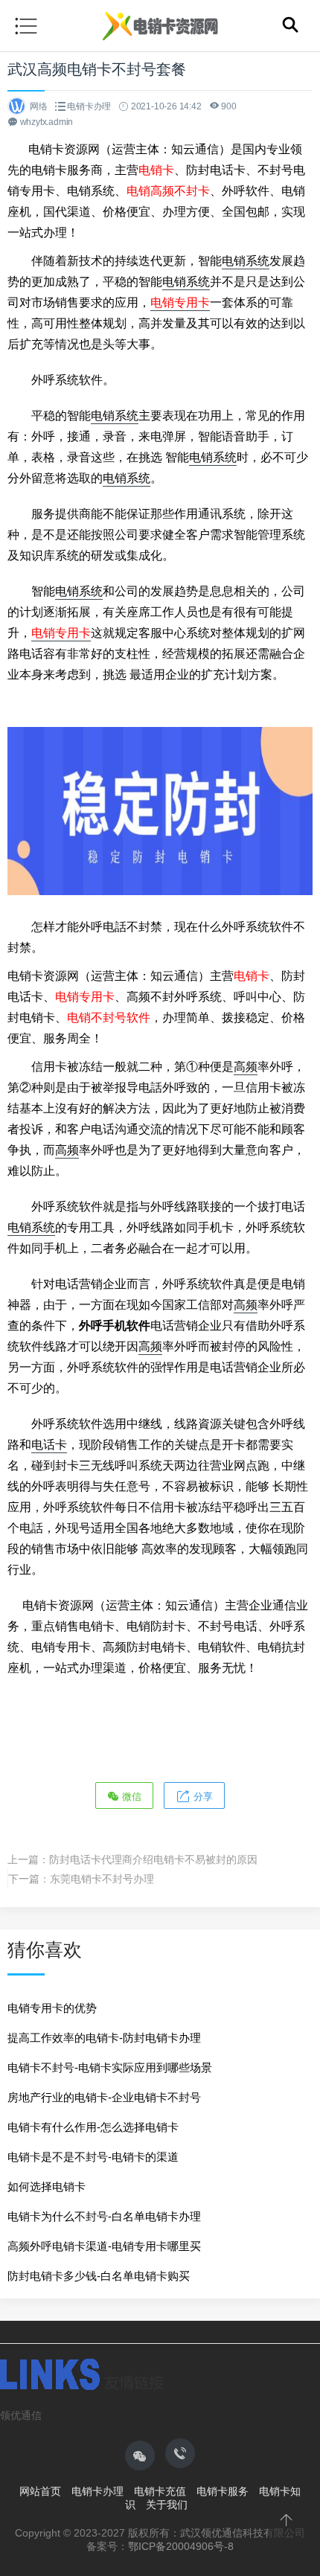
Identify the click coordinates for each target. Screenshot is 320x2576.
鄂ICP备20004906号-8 (181, 2546)
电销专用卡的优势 (52, 2008)
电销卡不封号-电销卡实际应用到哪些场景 (110, 2067)
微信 (130, 1797)
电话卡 (49, 1445)
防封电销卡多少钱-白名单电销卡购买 (99, 2276)
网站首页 (40, 2491)
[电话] (180, 2453)
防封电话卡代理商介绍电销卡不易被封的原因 (153, 1859)
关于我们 (167, 2505)
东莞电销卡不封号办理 (102, 1879)
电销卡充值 (160, 2491)
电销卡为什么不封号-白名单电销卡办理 (104, 2216)
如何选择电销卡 (47, 2186)
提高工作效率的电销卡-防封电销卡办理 (104, 2038)
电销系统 (246, 261)
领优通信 (21, 2415)
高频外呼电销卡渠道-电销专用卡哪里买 (104, 2246)
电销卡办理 (89, 106)
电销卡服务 (223, 2491)
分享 (202, 1797)
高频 (246, 1067)
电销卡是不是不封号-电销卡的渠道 (93, 2157)
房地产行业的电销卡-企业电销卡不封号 (104, 2097)
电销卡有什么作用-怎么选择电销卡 (93, 2127)
